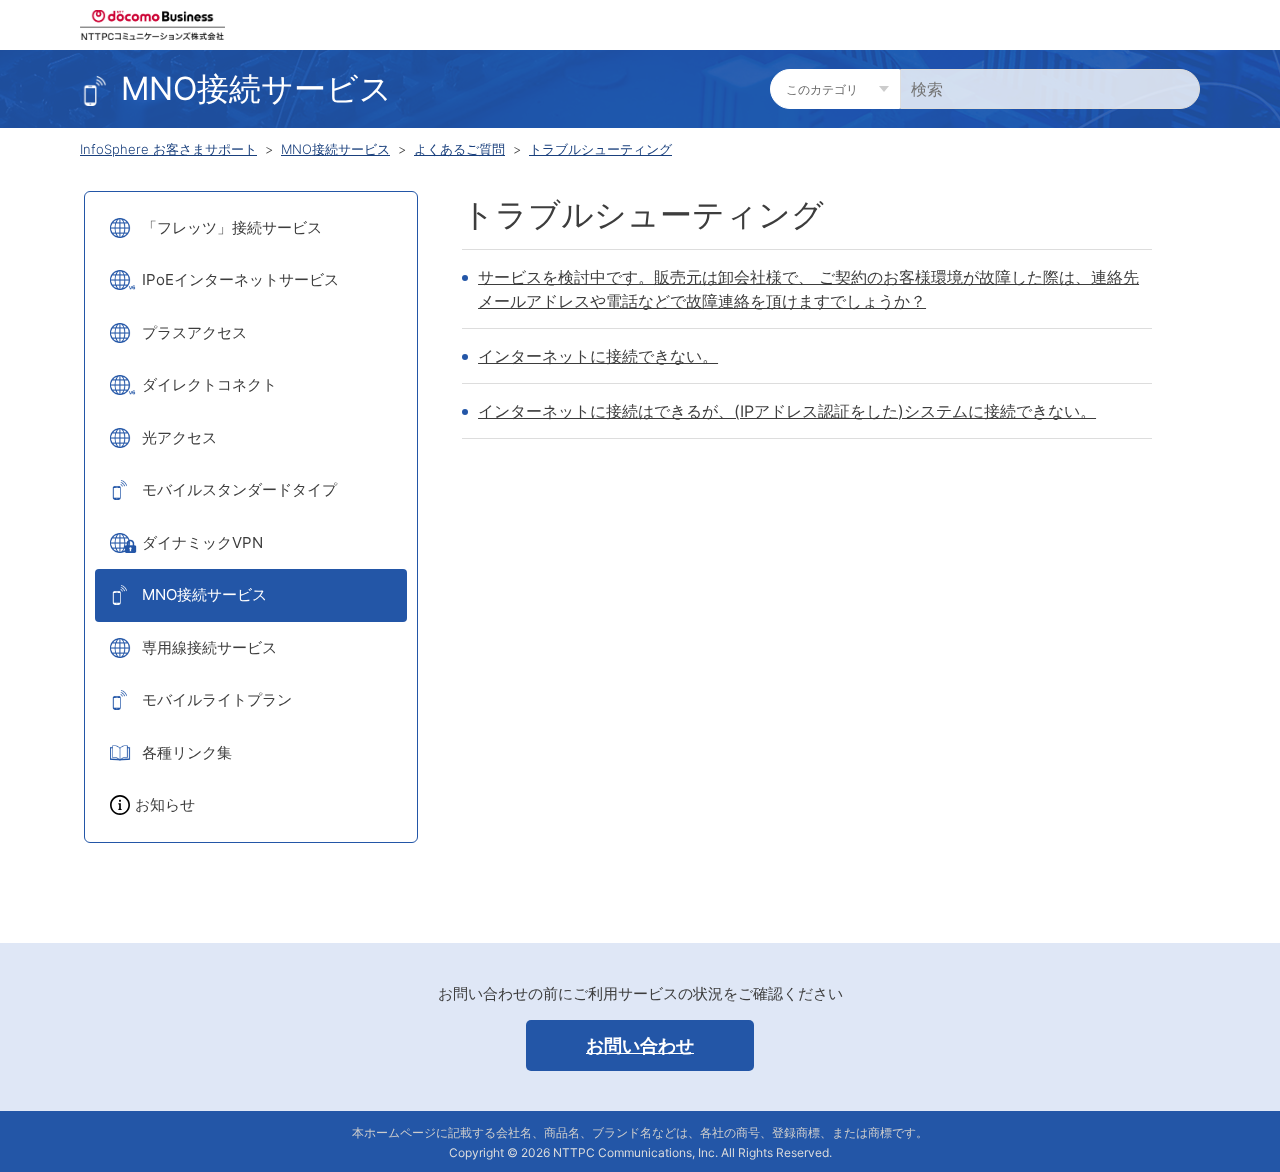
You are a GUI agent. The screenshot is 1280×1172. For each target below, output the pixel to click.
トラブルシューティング (600, 149)
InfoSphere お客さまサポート (168, 149)
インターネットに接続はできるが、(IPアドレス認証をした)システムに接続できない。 (787, 411)
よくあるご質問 (459, 149)
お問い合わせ (640, 1045)
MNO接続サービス (335, 149)
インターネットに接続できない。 (598, 356)
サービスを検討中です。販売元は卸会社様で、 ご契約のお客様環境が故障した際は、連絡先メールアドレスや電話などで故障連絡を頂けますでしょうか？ (808, 289)
